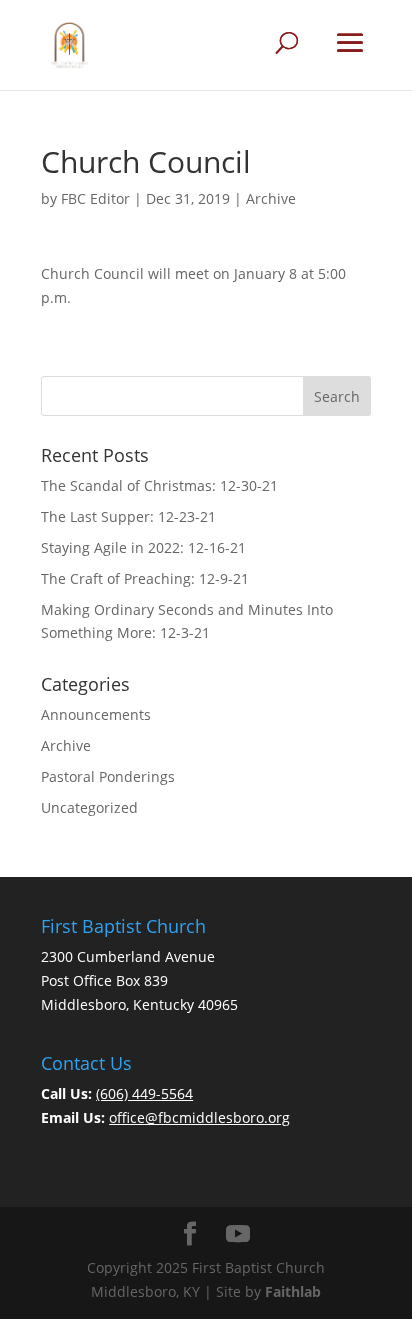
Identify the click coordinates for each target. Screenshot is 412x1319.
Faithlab (293, 1291)
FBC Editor (95, 198)
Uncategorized (89, 807)
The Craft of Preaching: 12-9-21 (145, 578)
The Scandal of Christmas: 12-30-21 (159, 485)
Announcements (96, 714)
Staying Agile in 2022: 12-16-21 (143, 547)
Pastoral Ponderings (108, 776)
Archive (271, 198)
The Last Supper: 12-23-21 (128, 516)
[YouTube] (238, 1234)
